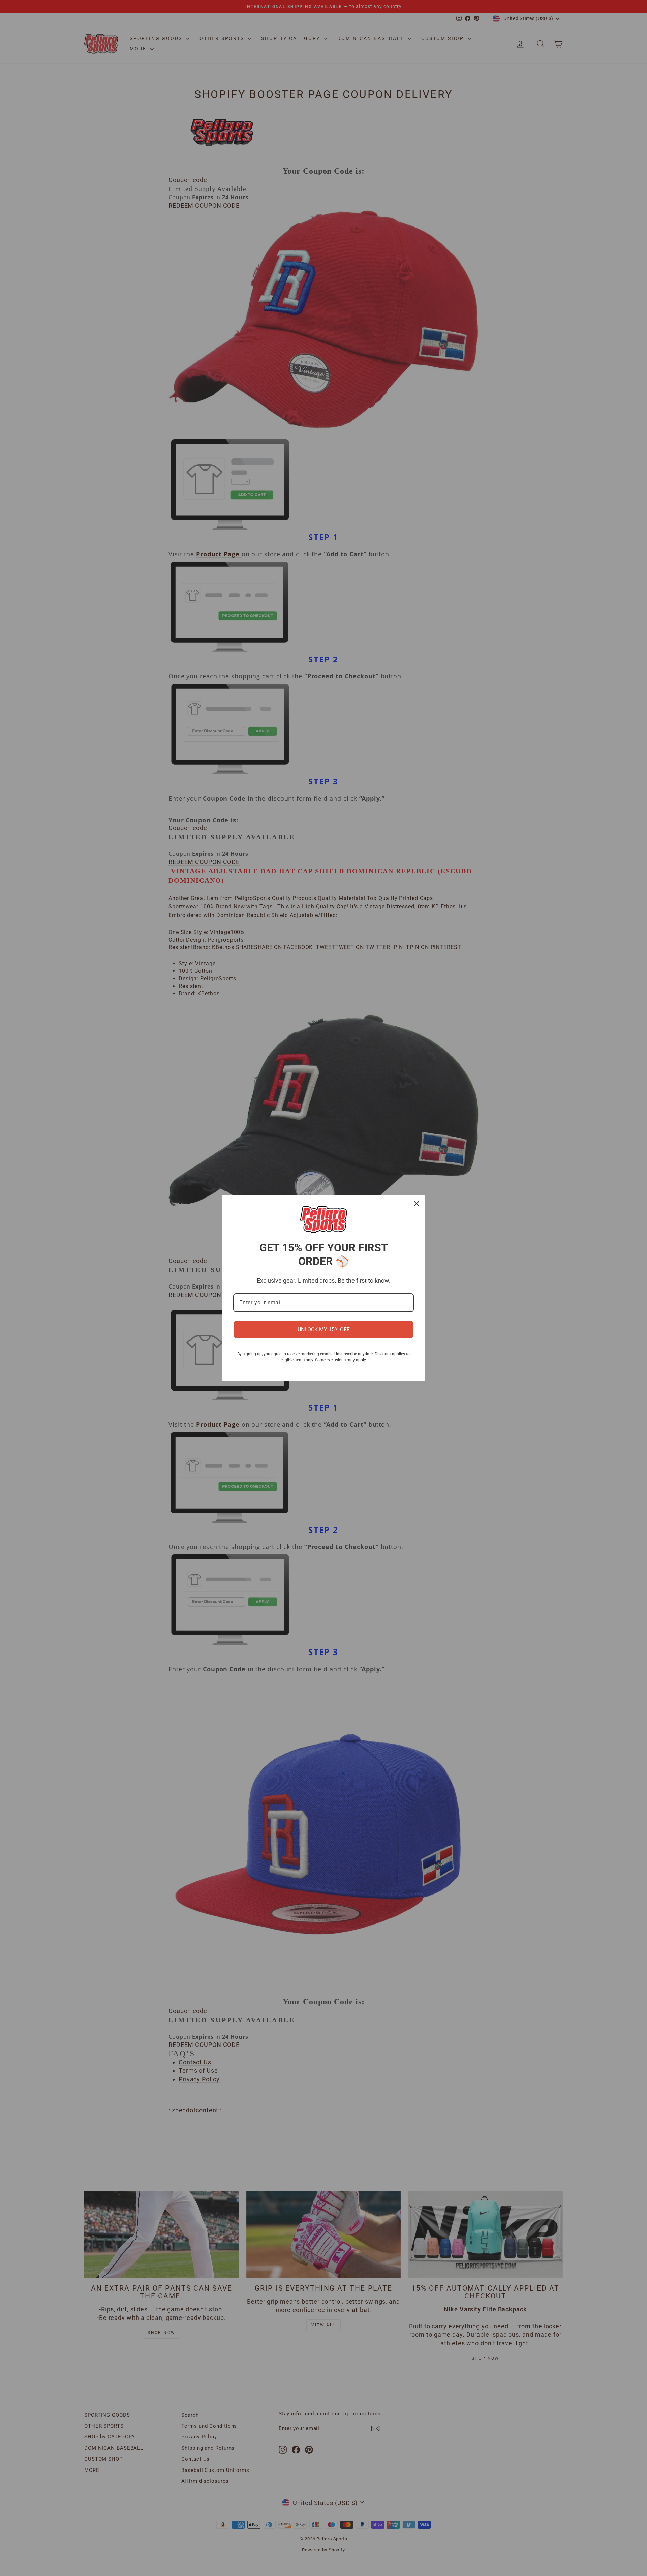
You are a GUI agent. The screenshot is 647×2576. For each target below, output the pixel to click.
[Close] (417, 1204)
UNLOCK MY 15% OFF (324, 1329)
